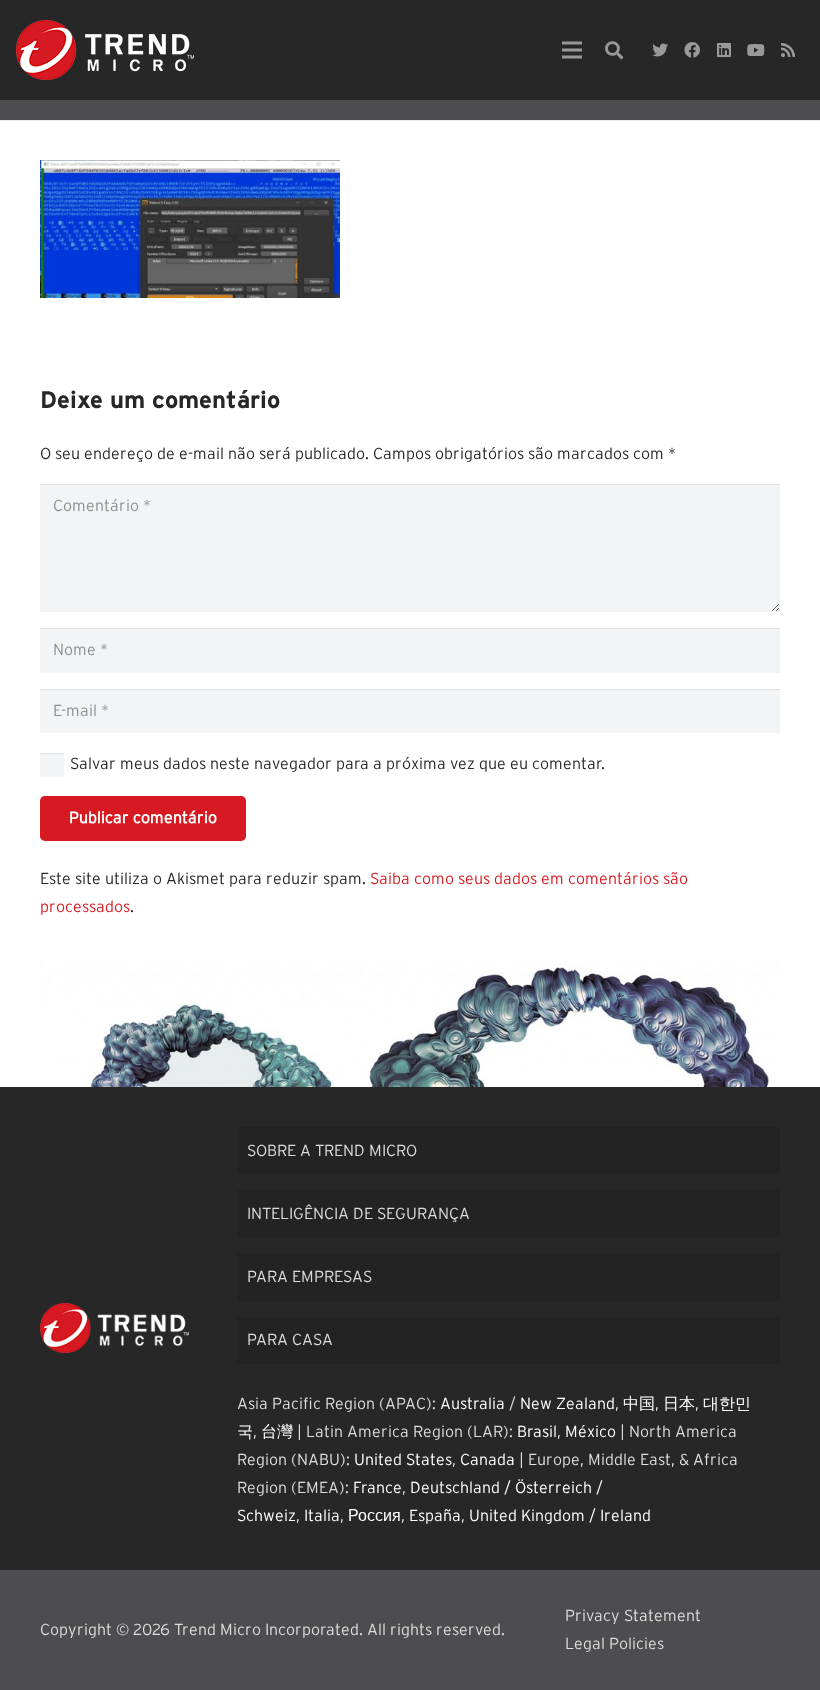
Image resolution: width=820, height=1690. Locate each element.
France (377, 1488)
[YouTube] (756, 50)
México (590, 1432)
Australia (472, 1404)
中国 (639, 1404)
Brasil (537, 1432)
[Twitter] (660, 50)
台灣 (277, 1432)
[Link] (105, 50)
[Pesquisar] (614, 50)
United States (403, 1460)
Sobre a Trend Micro (332, 1151)
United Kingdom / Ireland (560, 1516)
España (435, 1516)
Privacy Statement (633, 1616)
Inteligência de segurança (358, 1214)
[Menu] (572, 50)
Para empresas (309, 1277)
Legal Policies (614, 1644)
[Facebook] (692, 50)
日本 (679, 1404)
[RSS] (788, 50)
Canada (487, 1460)
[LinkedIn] (724, 50)
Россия (374, 1516)
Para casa (290, 1340)
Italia (322, 1516)
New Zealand (567, 1404)
